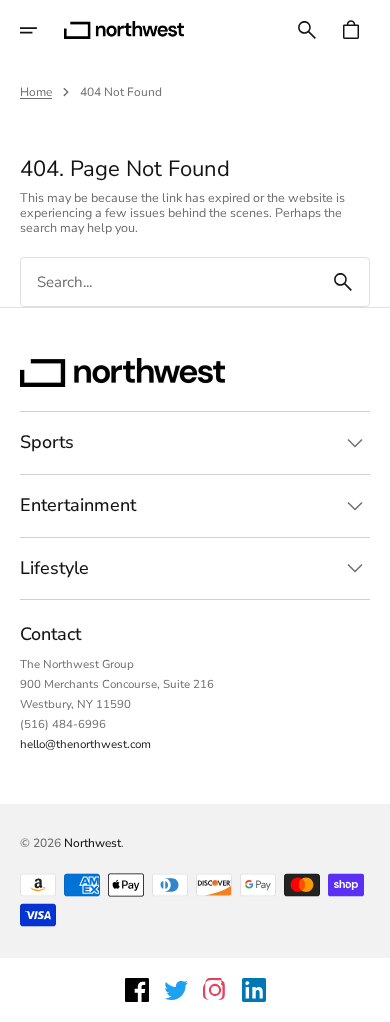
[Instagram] (215, 990)
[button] (42, 30)
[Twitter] (176, 990)
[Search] (343, 282)
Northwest (92, 843)
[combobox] (169, 282)
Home (36, 92)
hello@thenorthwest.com (85, 744)
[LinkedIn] (254, 990)
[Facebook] (137, 990)
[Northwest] (124, 30)
